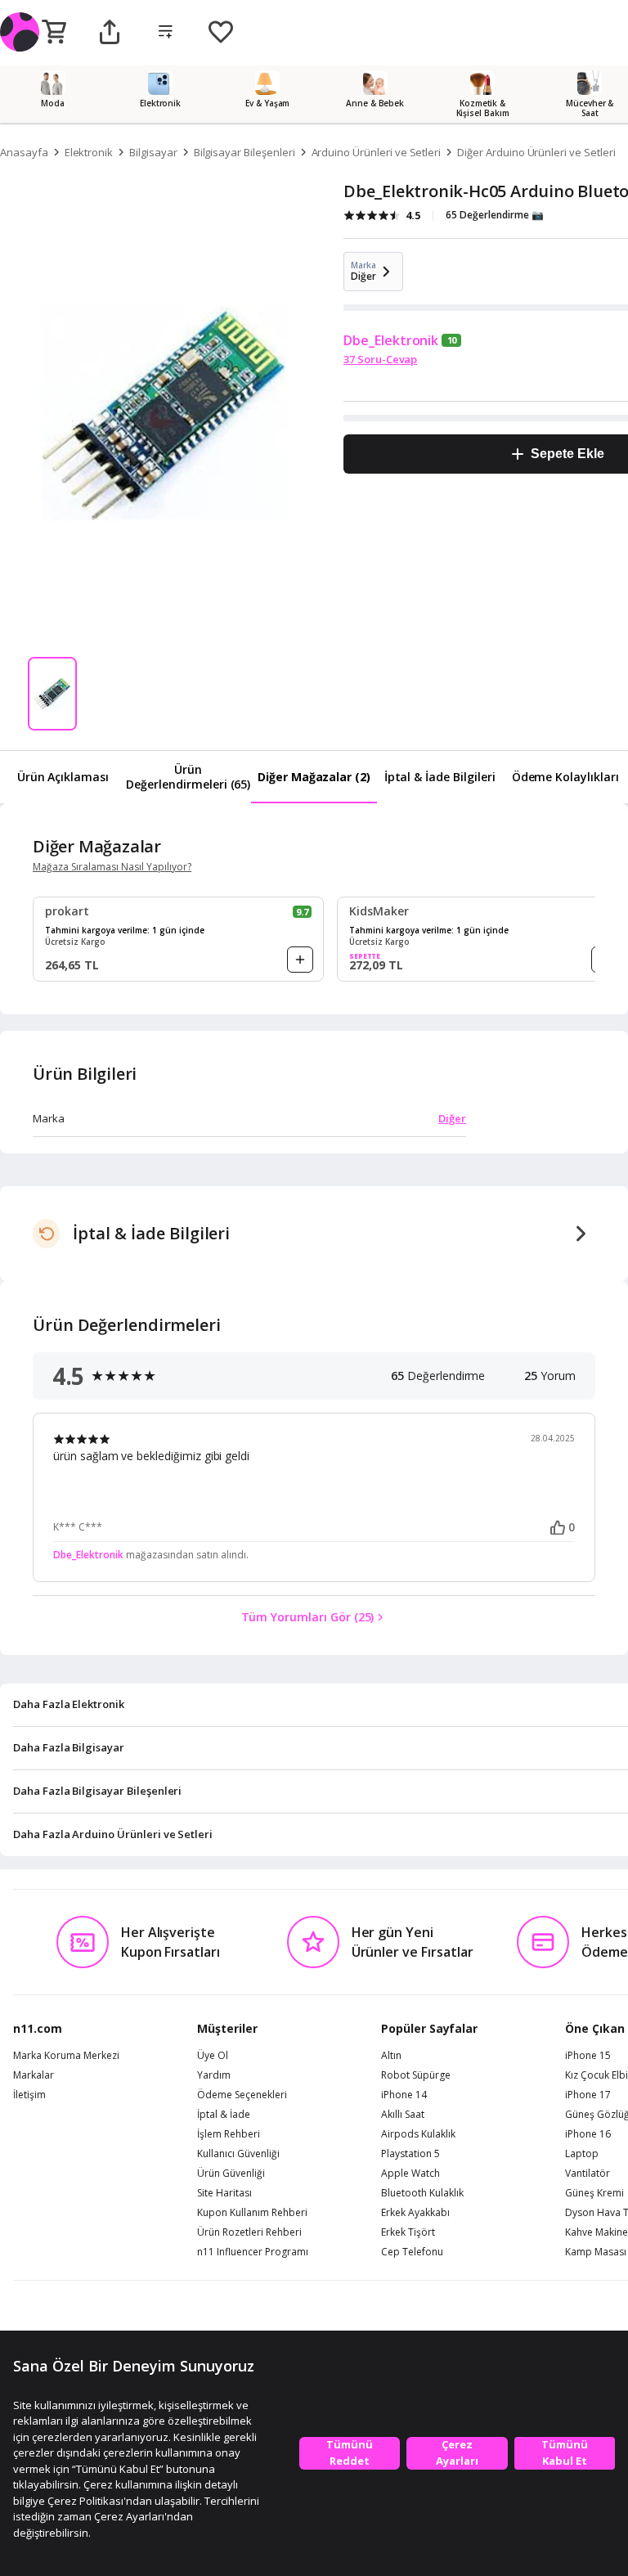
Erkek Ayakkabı (415, 2213)
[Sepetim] (54, 33)
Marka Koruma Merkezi (66, 2056)
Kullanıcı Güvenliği (238, 2154)
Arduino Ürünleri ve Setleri (377, 152)
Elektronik (89, 152)
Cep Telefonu (412, 2252)
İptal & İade (224, 2115)
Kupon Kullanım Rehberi (252, 2213)
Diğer (452, 1118)
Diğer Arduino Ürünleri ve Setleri (536, 152)
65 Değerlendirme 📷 (495, 215)
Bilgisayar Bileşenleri (244, 152)
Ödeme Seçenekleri (242, 2095)
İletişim (29, 2095)
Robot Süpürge (416, 2075)
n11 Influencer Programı (253, 2252)
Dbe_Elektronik (391, 340)
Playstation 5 (410, 2154)
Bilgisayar (153, 152)
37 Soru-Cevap (380, 359)
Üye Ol (213, 2056)
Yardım (214, 2075)
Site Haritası (224, 2193)
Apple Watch (410, 2174)
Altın (391, 2056)
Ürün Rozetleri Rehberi (249, 2232)
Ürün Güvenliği (231, 2174)
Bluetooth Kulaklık (422, 2193)
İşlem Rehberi (229, 2134)
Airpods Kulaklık (418, 2134)
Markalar (34, 2075)
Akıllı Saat (403, 2115)
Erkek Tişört (408, 2232)
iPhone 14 (404, 2095)
